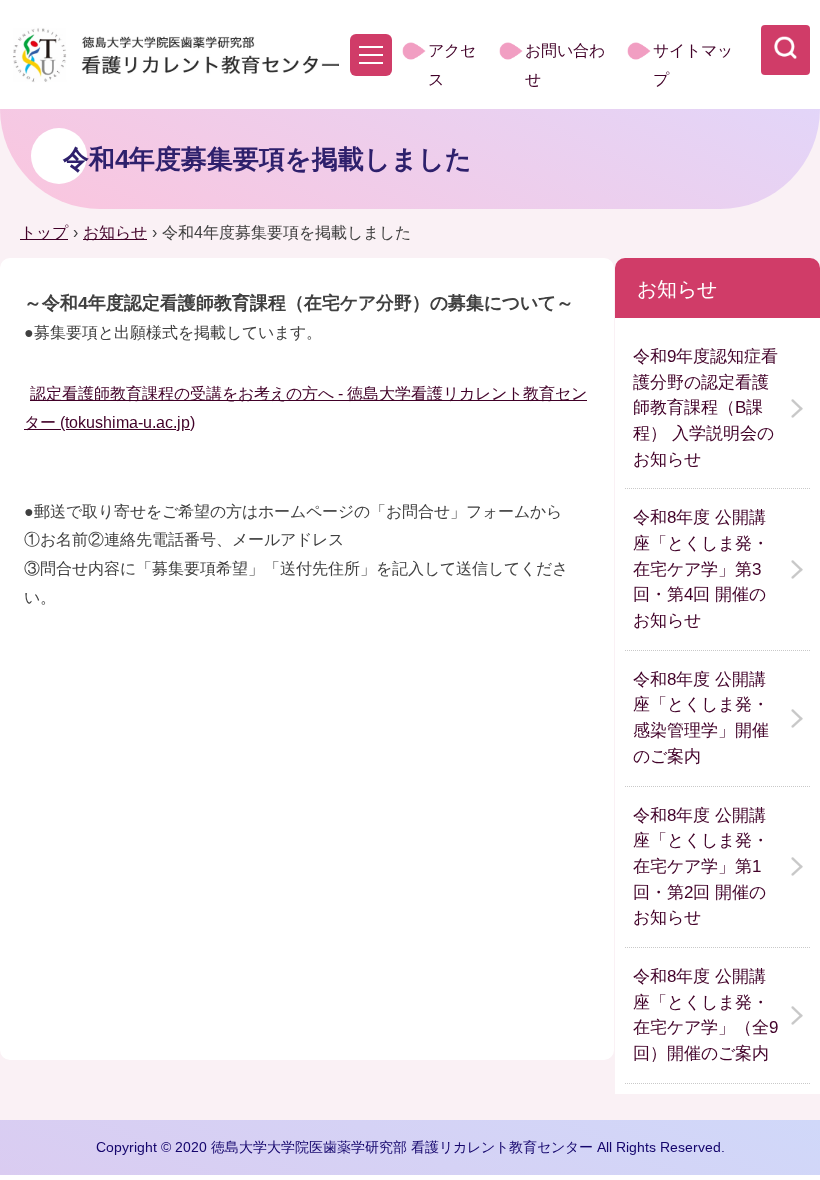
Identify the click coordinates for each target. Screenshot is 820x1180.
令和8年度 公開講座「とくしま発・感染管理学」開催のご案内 (701, 718)
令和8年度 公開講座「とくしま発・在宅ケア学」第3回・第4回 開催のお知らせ (701, 569)
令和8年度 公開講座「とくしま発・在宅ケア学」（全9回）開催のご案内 (705, 1015)
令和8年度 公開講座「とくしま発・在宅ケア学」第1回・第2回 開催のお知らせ (701, 867)
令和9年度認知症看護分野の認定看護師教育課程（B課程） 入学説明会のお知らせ (705, 408)
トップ (44, 232)
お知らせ (115, 232)
